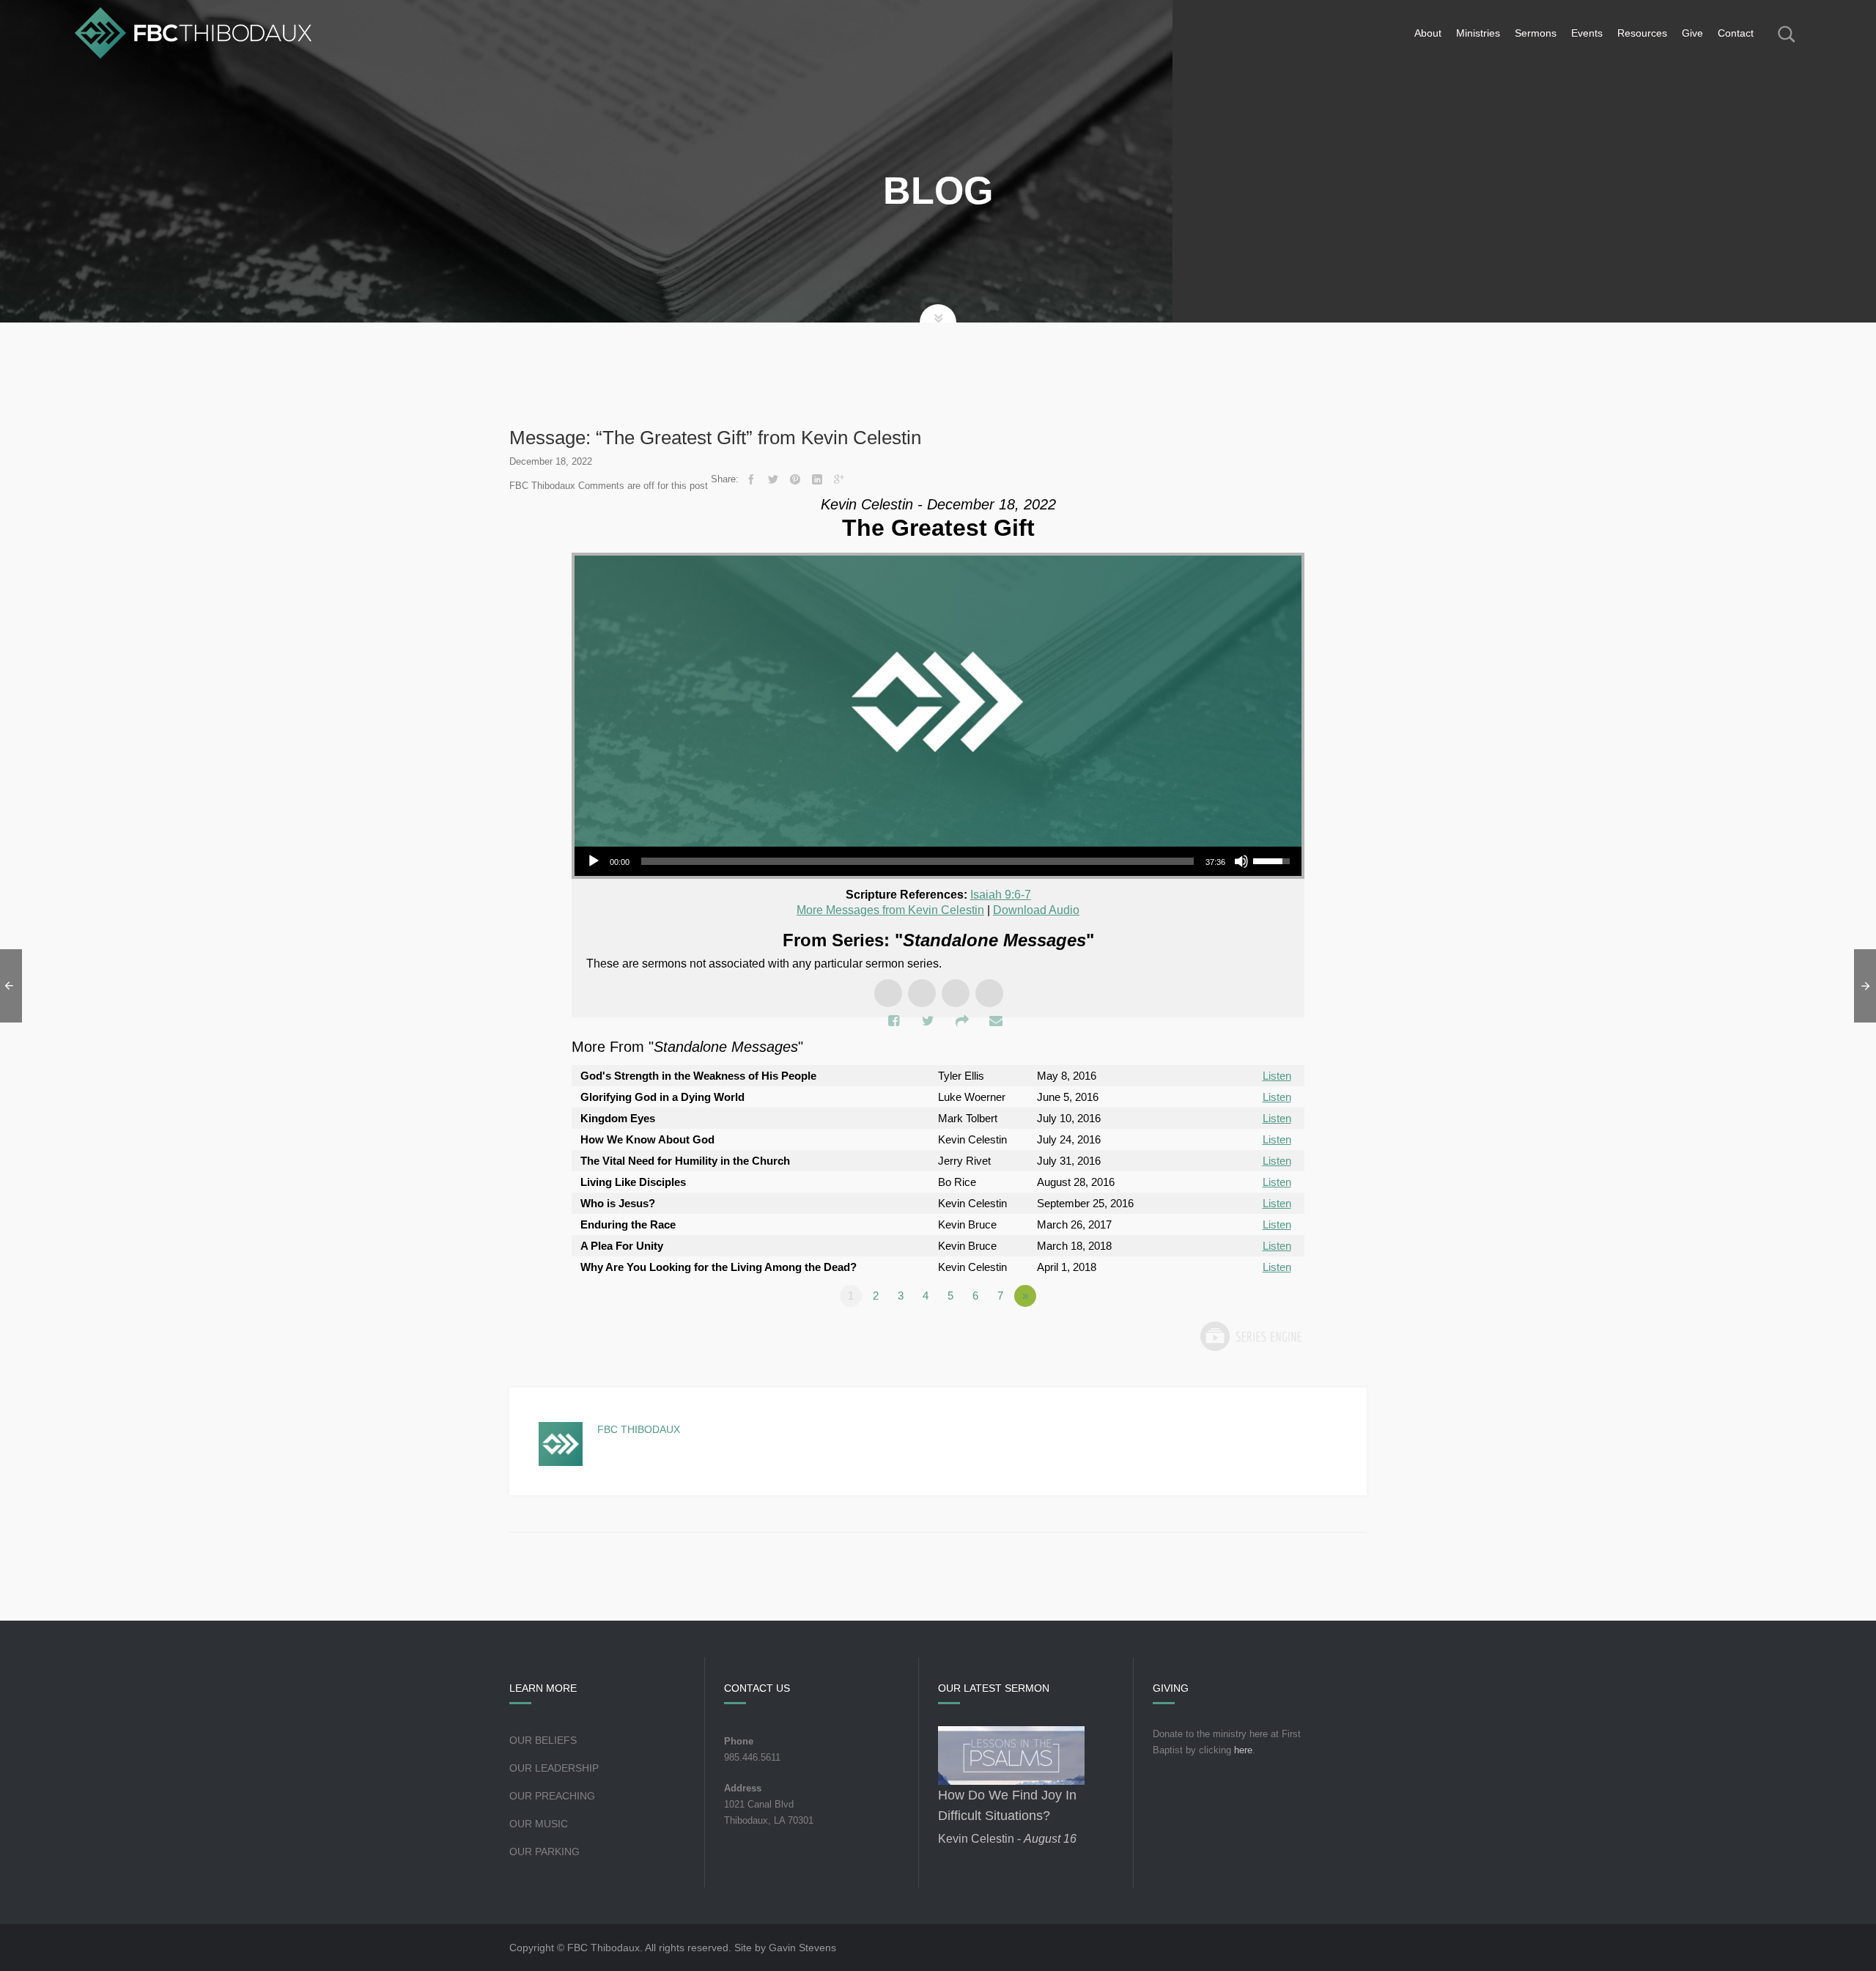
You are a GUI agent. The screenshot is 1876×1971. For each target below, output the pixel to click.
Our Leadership (554, 1768)
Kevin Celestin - (1007, 1839)
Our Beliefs (543, 1740)
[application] (938, 861)
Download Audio (1036, 910)
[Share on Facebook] (751, 479)
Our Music (539, 1824)
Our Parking (544, 1852)
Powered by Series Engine (1250, 1336)
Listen (1277, 1076)
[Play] (594, 861)
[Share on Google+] (839, 479)
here (1243, 1750)
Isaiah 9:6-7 (1001, 895)
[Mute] (1241, 861)
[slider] (917, 861)
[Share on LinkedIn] (817, 479)
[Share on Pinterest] (795, 479)
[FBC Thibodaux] (193, 33)
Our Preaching (552, 1796)
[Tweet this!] (773, 479)
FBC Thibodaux (639, 1429)
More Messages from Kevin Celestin (890, 910)
